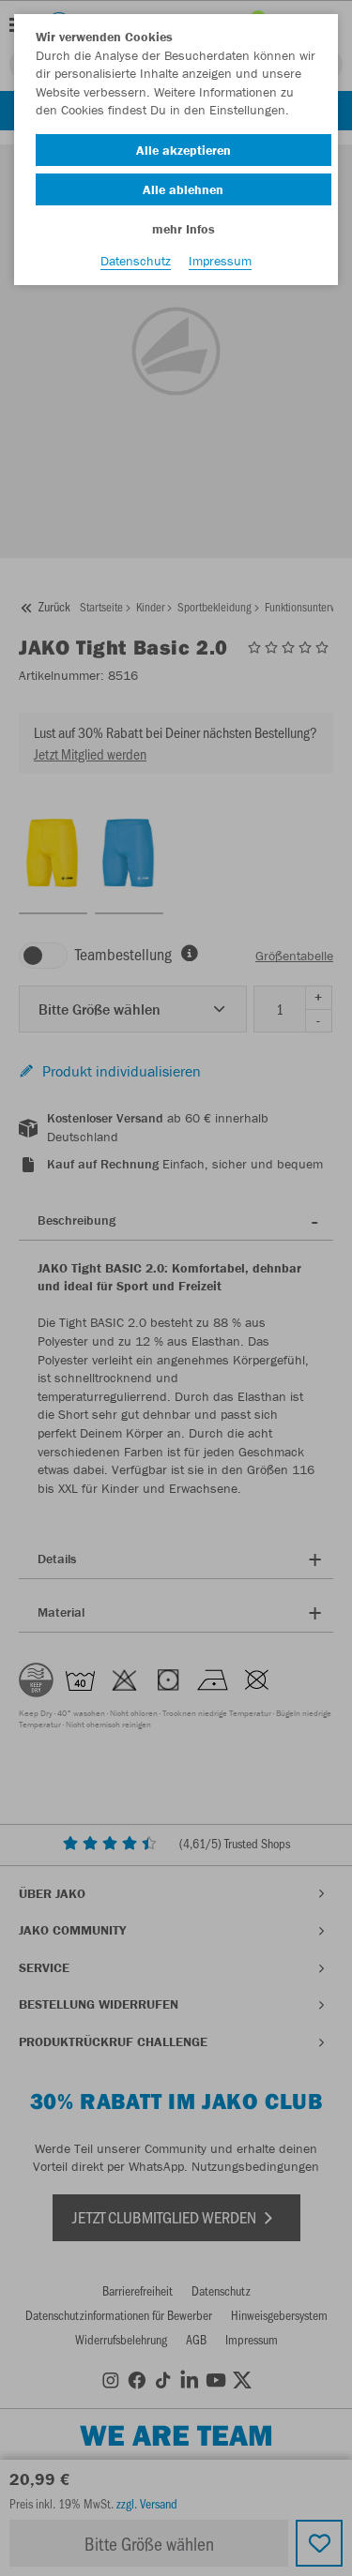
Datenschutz (136, 261)
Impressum (220, 261)
